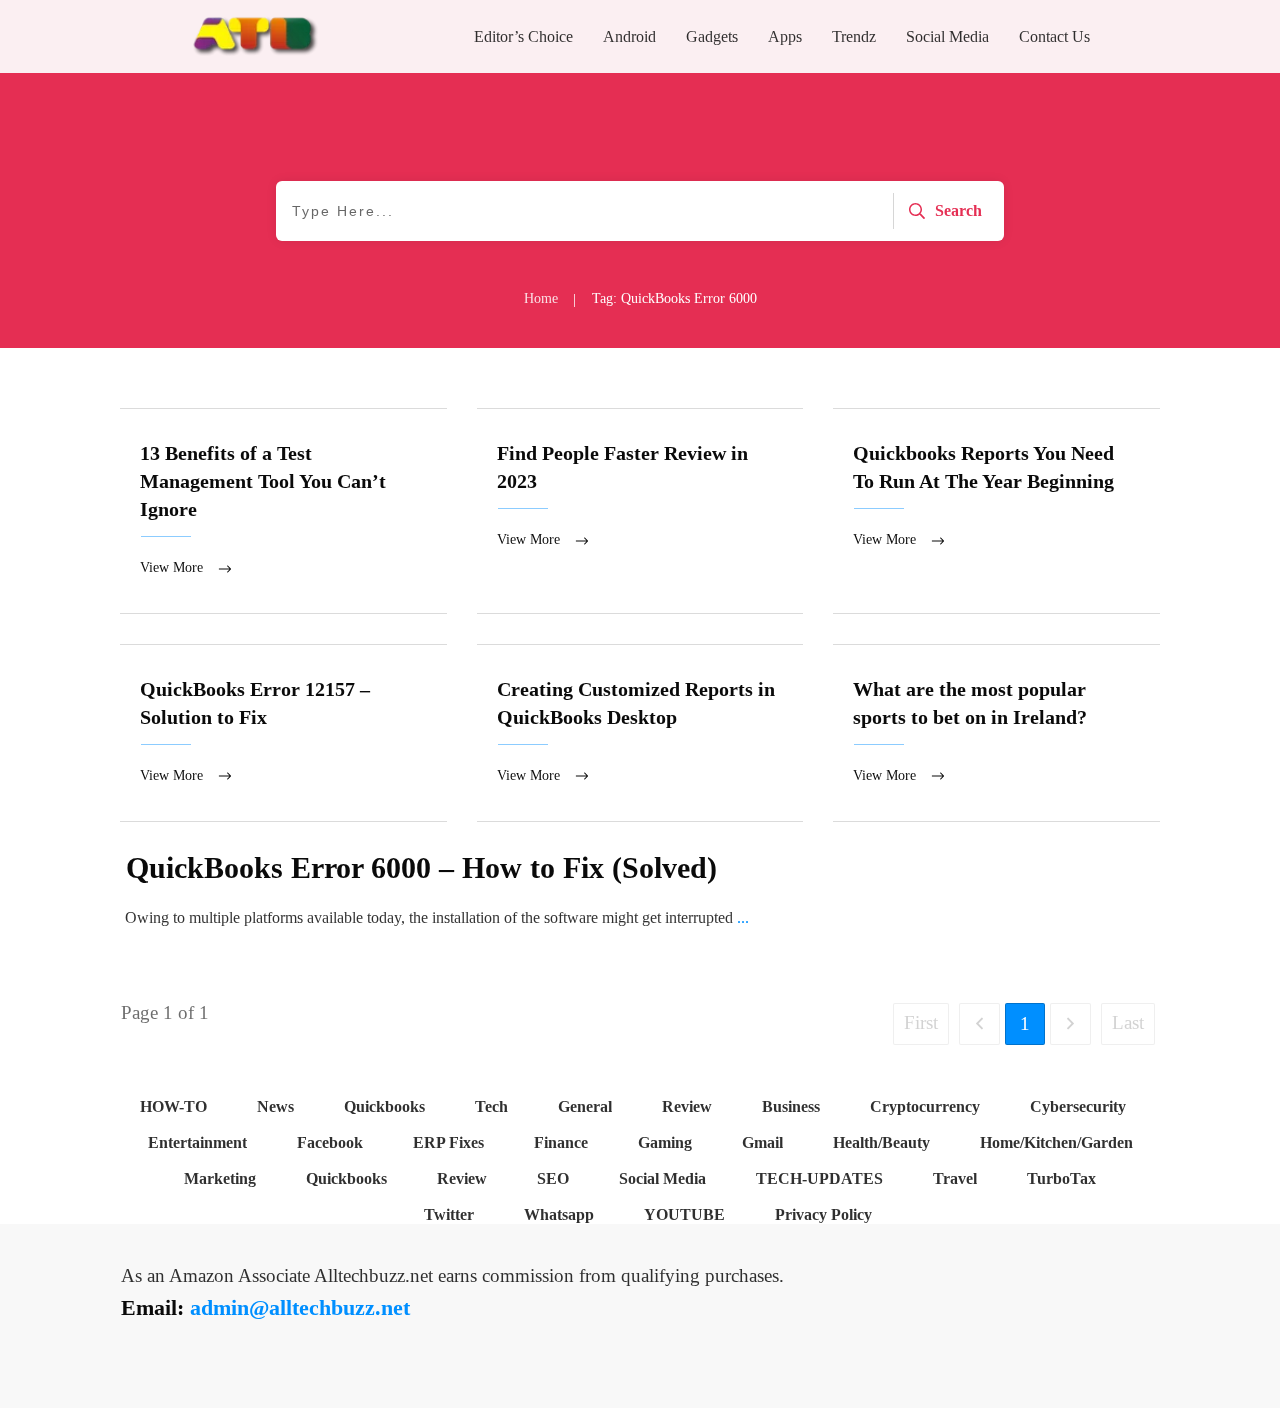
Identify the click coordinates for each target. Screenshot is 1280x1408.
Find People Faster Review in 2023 (640, 511)
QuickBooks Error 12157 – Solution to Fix (283, 733)
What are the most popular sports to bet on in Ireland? (996, 733)
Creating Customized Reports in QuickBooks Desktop (640, 733)
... (743, 917)
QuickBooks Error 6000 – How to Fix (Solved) (421, 867)
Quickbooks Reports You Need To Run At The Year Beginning (996, 511)
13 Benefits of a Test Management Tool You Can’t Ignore (283, 511)
